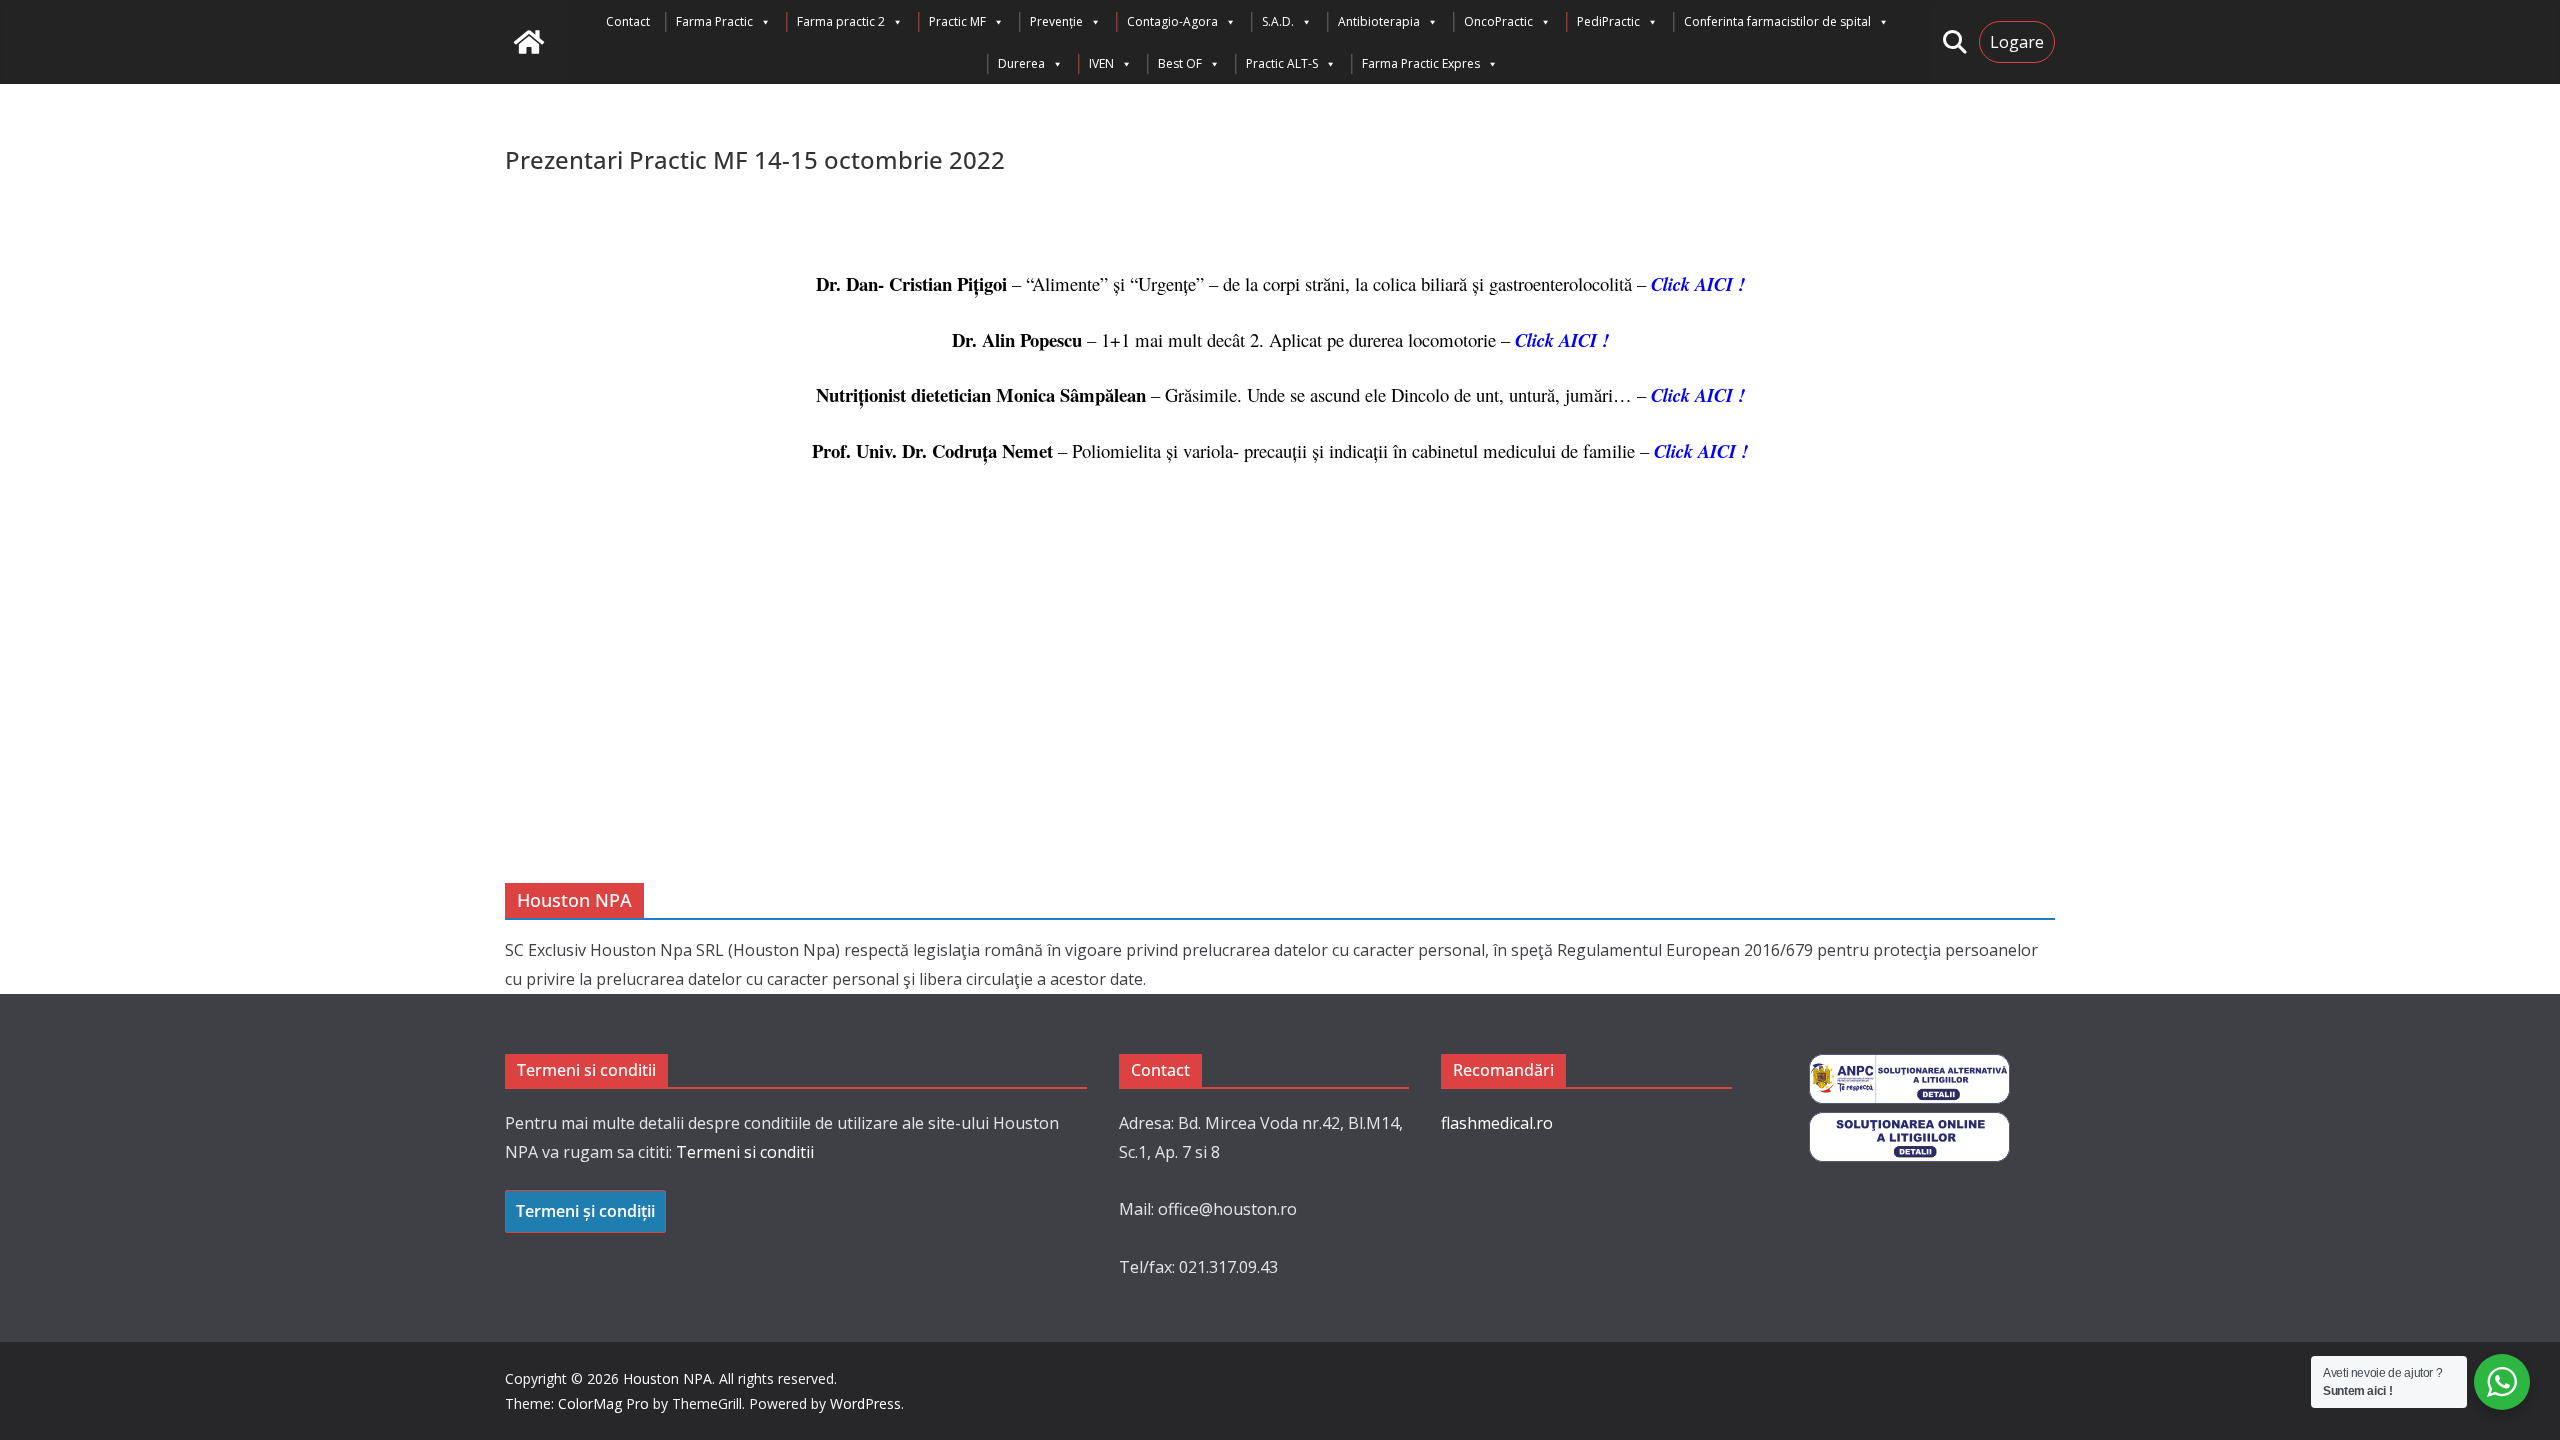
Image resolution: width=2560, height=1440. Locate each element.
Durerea (1021, 63)
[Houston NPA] (529, 42)
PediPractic (1608, 21)
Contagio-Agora (1172, 21)
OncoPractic (1498, 21)
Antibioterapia (1379, 21)
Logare (2017, 42)
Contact (628, 21)
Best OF (1180, 63)
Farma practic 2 (841, 21)
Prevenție (1056, 21)
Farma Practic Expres (1421, 63)
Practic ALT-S (1282, 63)
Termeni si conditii (745, 1152)
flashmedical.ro (1497, 1123)
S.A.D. (1278, 21)
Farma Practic (714, 21)
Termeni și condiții (585, 1211)
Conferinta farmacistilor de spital (1777, 21)
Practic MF (957, 21)
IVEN (1101, 63)
